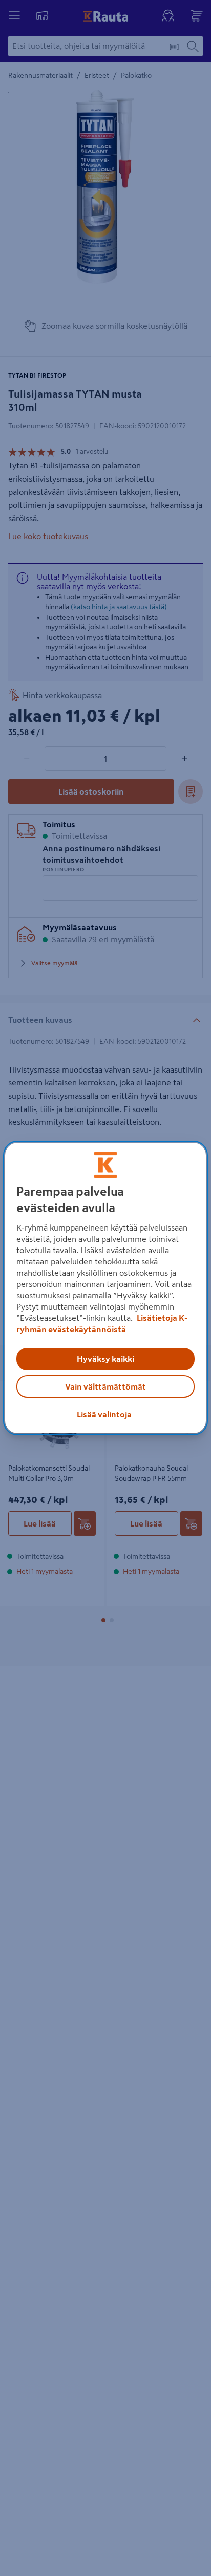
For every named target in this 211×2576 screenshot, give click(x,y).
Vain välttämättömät (105, 1386)
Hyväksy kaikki (105, 1359)
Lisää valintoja (104, 1414)
